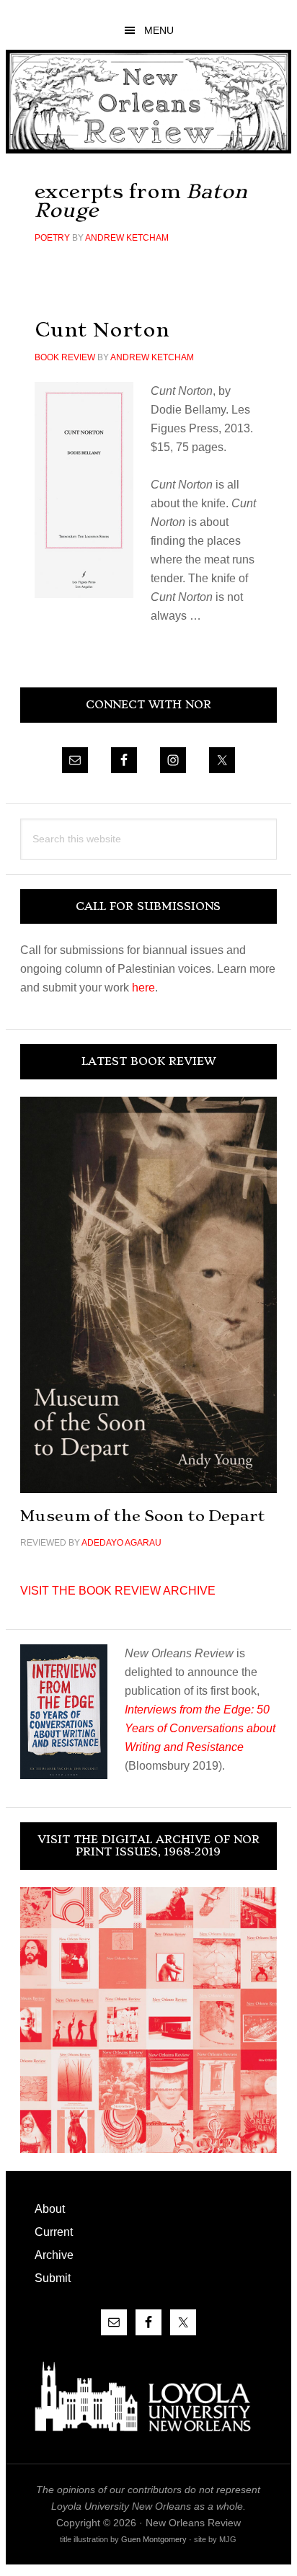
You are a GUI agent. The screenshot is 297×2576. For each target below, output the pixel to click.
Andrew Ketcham (127, 238)
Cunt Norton (102, 330)
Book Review (65, 357)
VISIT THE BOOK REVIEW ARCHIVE (118, 1591)
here (143, 988)
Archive (54, 2255)
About (50, 2209)
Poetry (52, 238)
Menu (159, 30)
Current (54, 2232)
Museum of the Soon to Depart (143, 1516)
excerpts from (141, 201)
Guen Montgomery (154, 2539)
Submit (53, 2278)
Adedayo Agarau (121, 1543)
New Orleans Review (148, 101)
